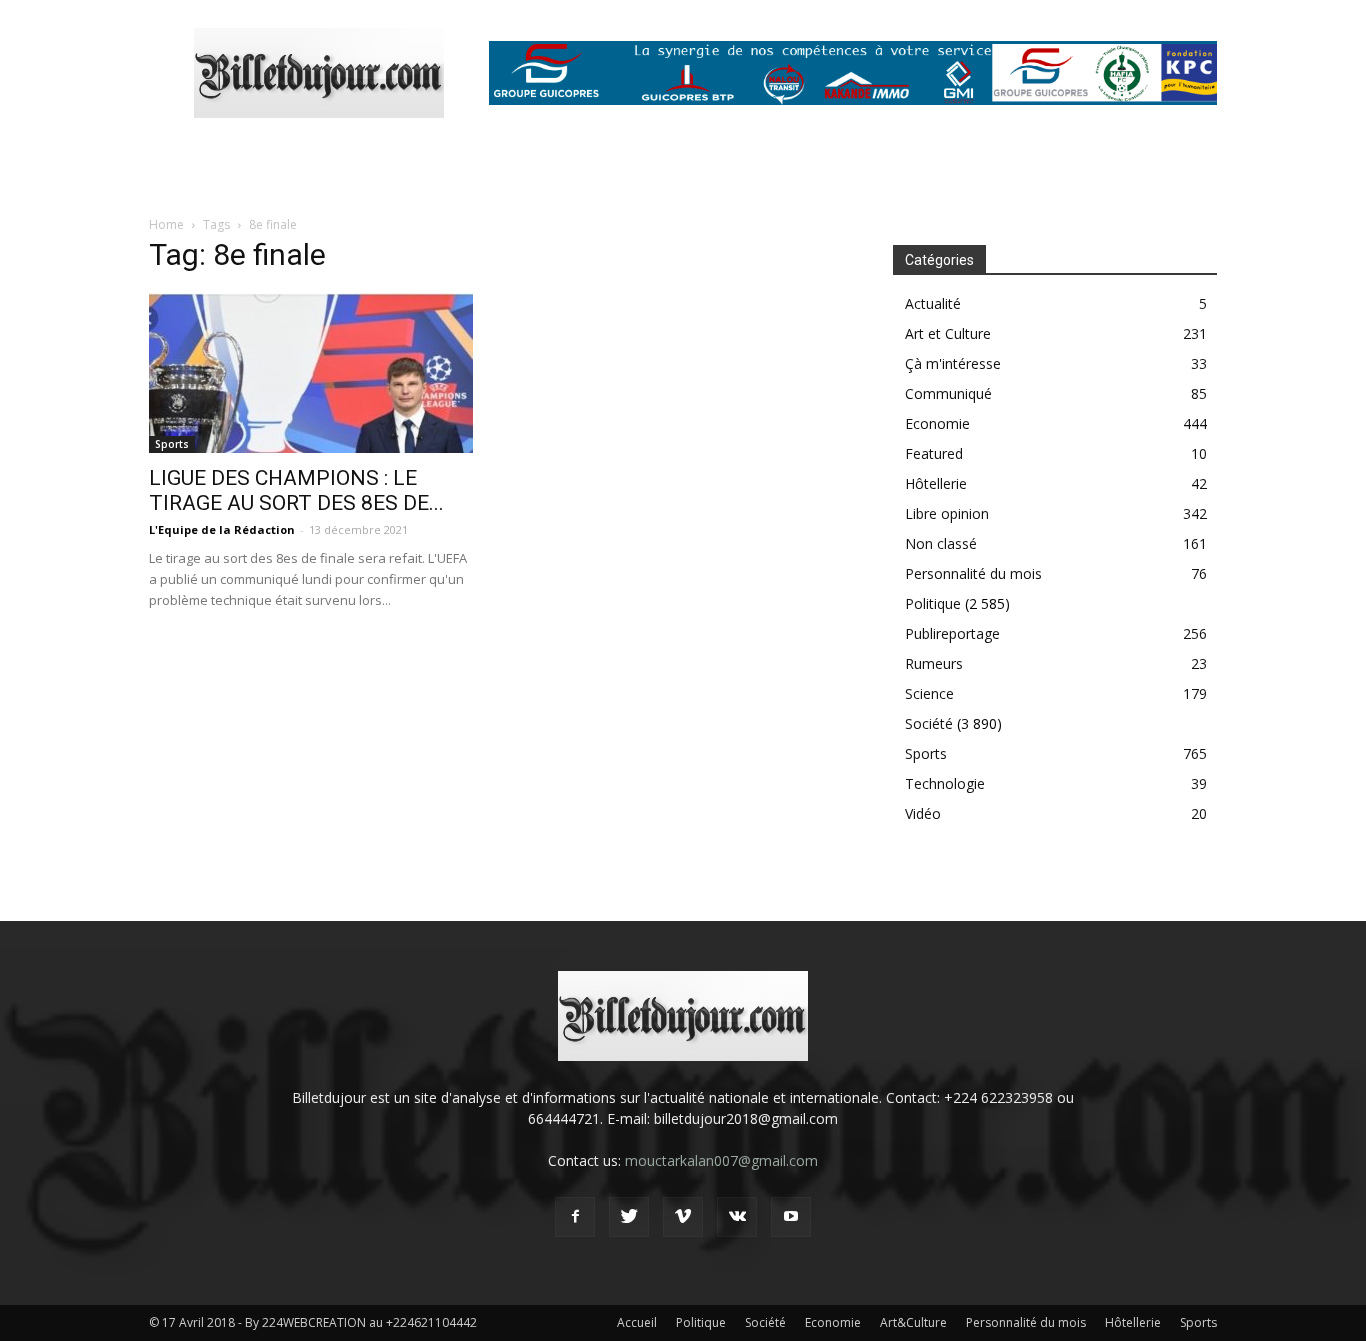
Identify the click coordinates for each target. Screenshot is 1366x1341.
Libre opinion (947, 513)
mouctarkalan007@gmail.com (721, 1160)
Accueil (637, 1322)
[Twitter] (629, 1217)
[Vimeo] (683, 1217)
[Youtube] (791, 1217)
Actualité (933, 303)
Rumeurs (934, 663)
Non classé (941, 543)
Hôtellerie (936, 483)
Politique (933, 603)
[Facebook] (575, 1217)
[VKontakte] (737, 1217)
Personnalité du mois (973, 573)
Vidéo (923, 813)
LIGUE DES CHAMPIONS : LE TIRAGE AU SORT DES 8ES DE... (296, 490)
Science (929, 693)
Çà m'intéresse (953, 363)
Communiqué (948, 393)
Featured (934, 453)
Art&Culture (913, 1322)
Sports (172, 444)
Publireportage (952, 633)
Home (166, 224)
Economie (937, 423)
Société (929, 723)
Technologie (945, 783)
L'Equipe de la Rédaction (222, 529)
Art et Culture (948, 333)
